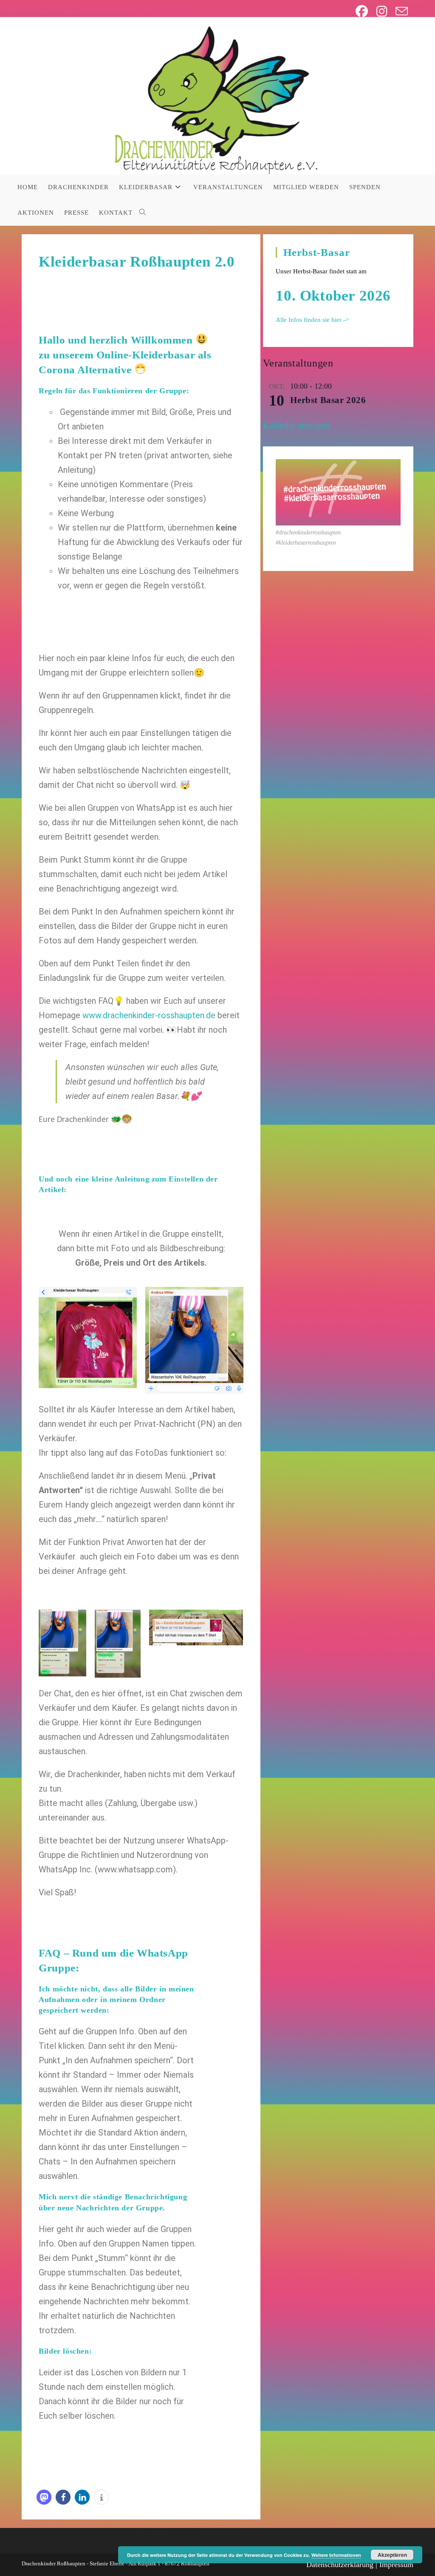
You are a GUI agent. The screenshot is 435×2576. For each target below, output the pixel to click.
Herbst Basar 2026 (328, 400)
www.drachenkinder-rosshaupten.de (149, 1015)
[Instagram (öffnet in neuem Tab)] (382, 11)
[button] (44, 2497)
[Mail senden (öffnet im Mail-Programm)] (400, 11)
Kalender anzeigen (296, 426)
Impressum (396, 2565)
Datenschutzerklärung (340, 2565)
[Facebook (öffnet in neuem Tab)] (362, 11)
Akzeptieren (392, 2555)
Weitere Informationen (336, 2555)
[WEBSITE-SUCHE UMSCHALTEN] (143, 213)
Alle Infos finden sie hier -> (312, 320)
